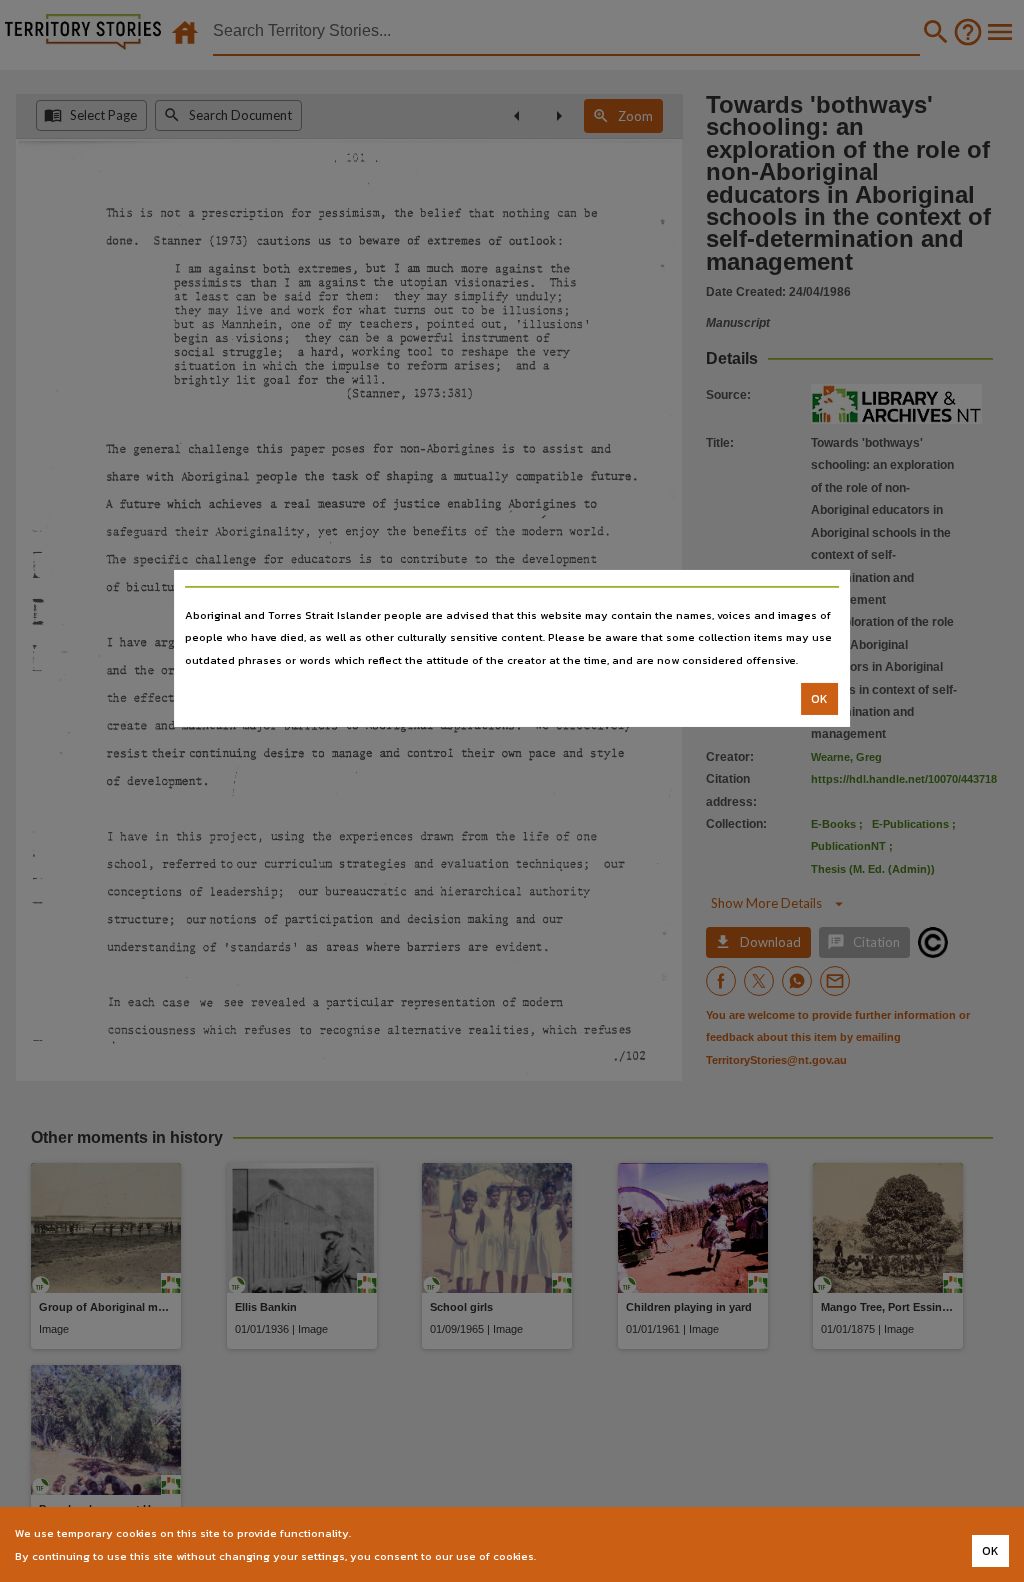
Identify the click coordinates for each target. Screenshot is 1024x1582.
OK (819, 699)
